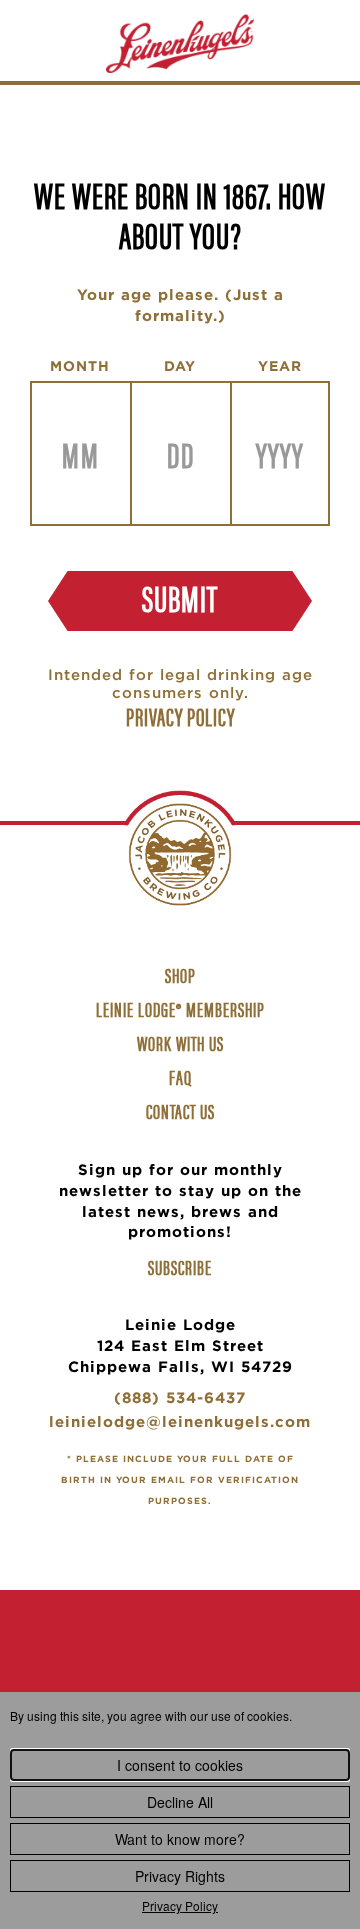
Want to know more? (180, 1839)
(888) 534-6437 (180, 1400)
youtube (242, 1668)
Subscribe (180, 1267)
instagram (180, 1668)
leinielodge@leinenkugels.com (180, 1424)
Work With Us (183, 1045)
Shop (183, 977)
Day (180, 366)
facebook (118, 1668)
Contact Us (180, 1110)
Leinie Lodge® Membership (180, 1008)
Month (80, 366)
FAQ (180, 1076)
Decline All (180, 1802)
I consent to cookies (180, 1765)
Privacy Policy (180, 1905)
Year (280, 366)
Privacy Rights (180, 1876)
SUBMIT (180, 597)
